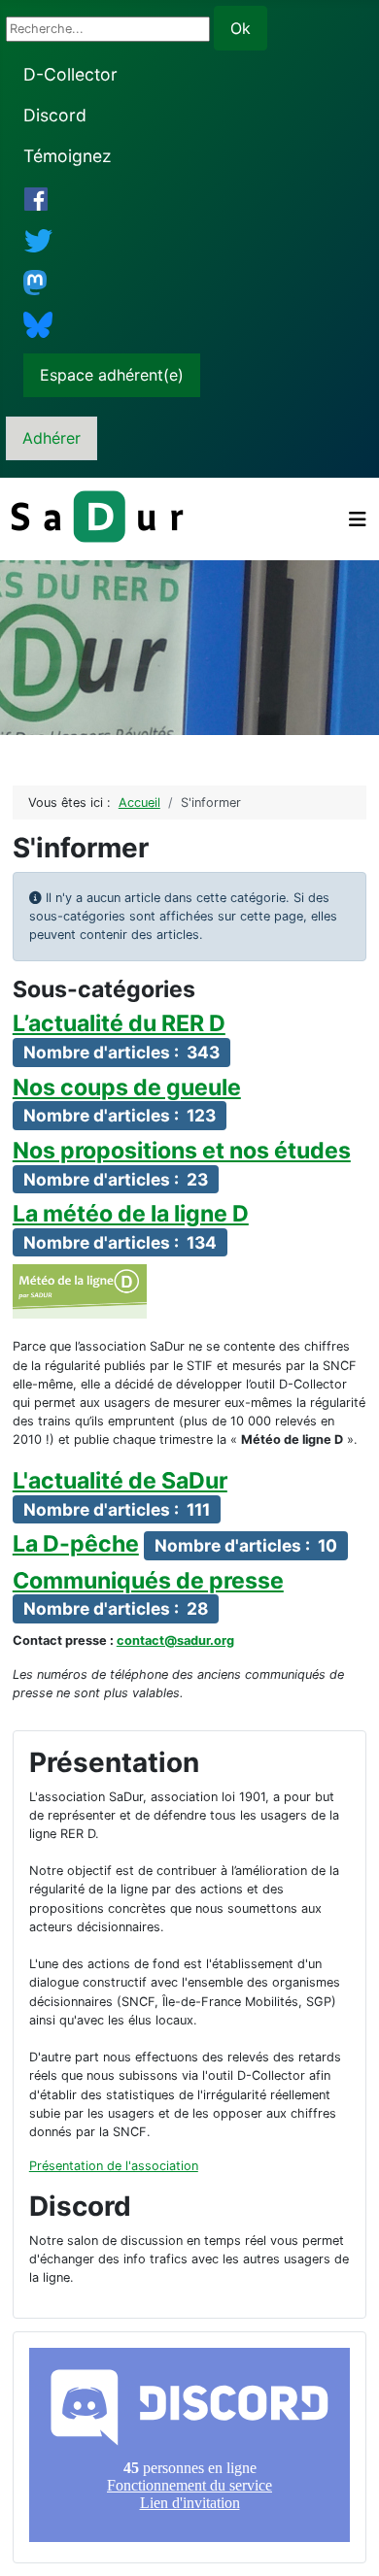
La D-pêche (76, 1544)
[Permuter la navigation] (358, 519)
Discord (55, 115)
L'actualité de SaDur (120, 1481)
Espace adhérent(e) (112, 375)
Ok (241, 28)
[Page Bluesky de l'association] (38, 324)
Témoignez (68, 156)
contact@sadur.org (175, 1640)
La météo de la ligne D (131, 1214)
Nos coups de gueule (127, 1087)
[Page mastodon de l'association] (35, 282)
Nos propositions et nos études (182, 1151)
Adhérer (52, 438)
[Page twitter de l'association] (39, 240)
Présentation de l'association (114, 2166)
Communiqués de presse (148, 1581)
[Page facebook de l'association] (36, 199)
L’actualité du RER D (119, 1023)
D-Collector (70, 74)
